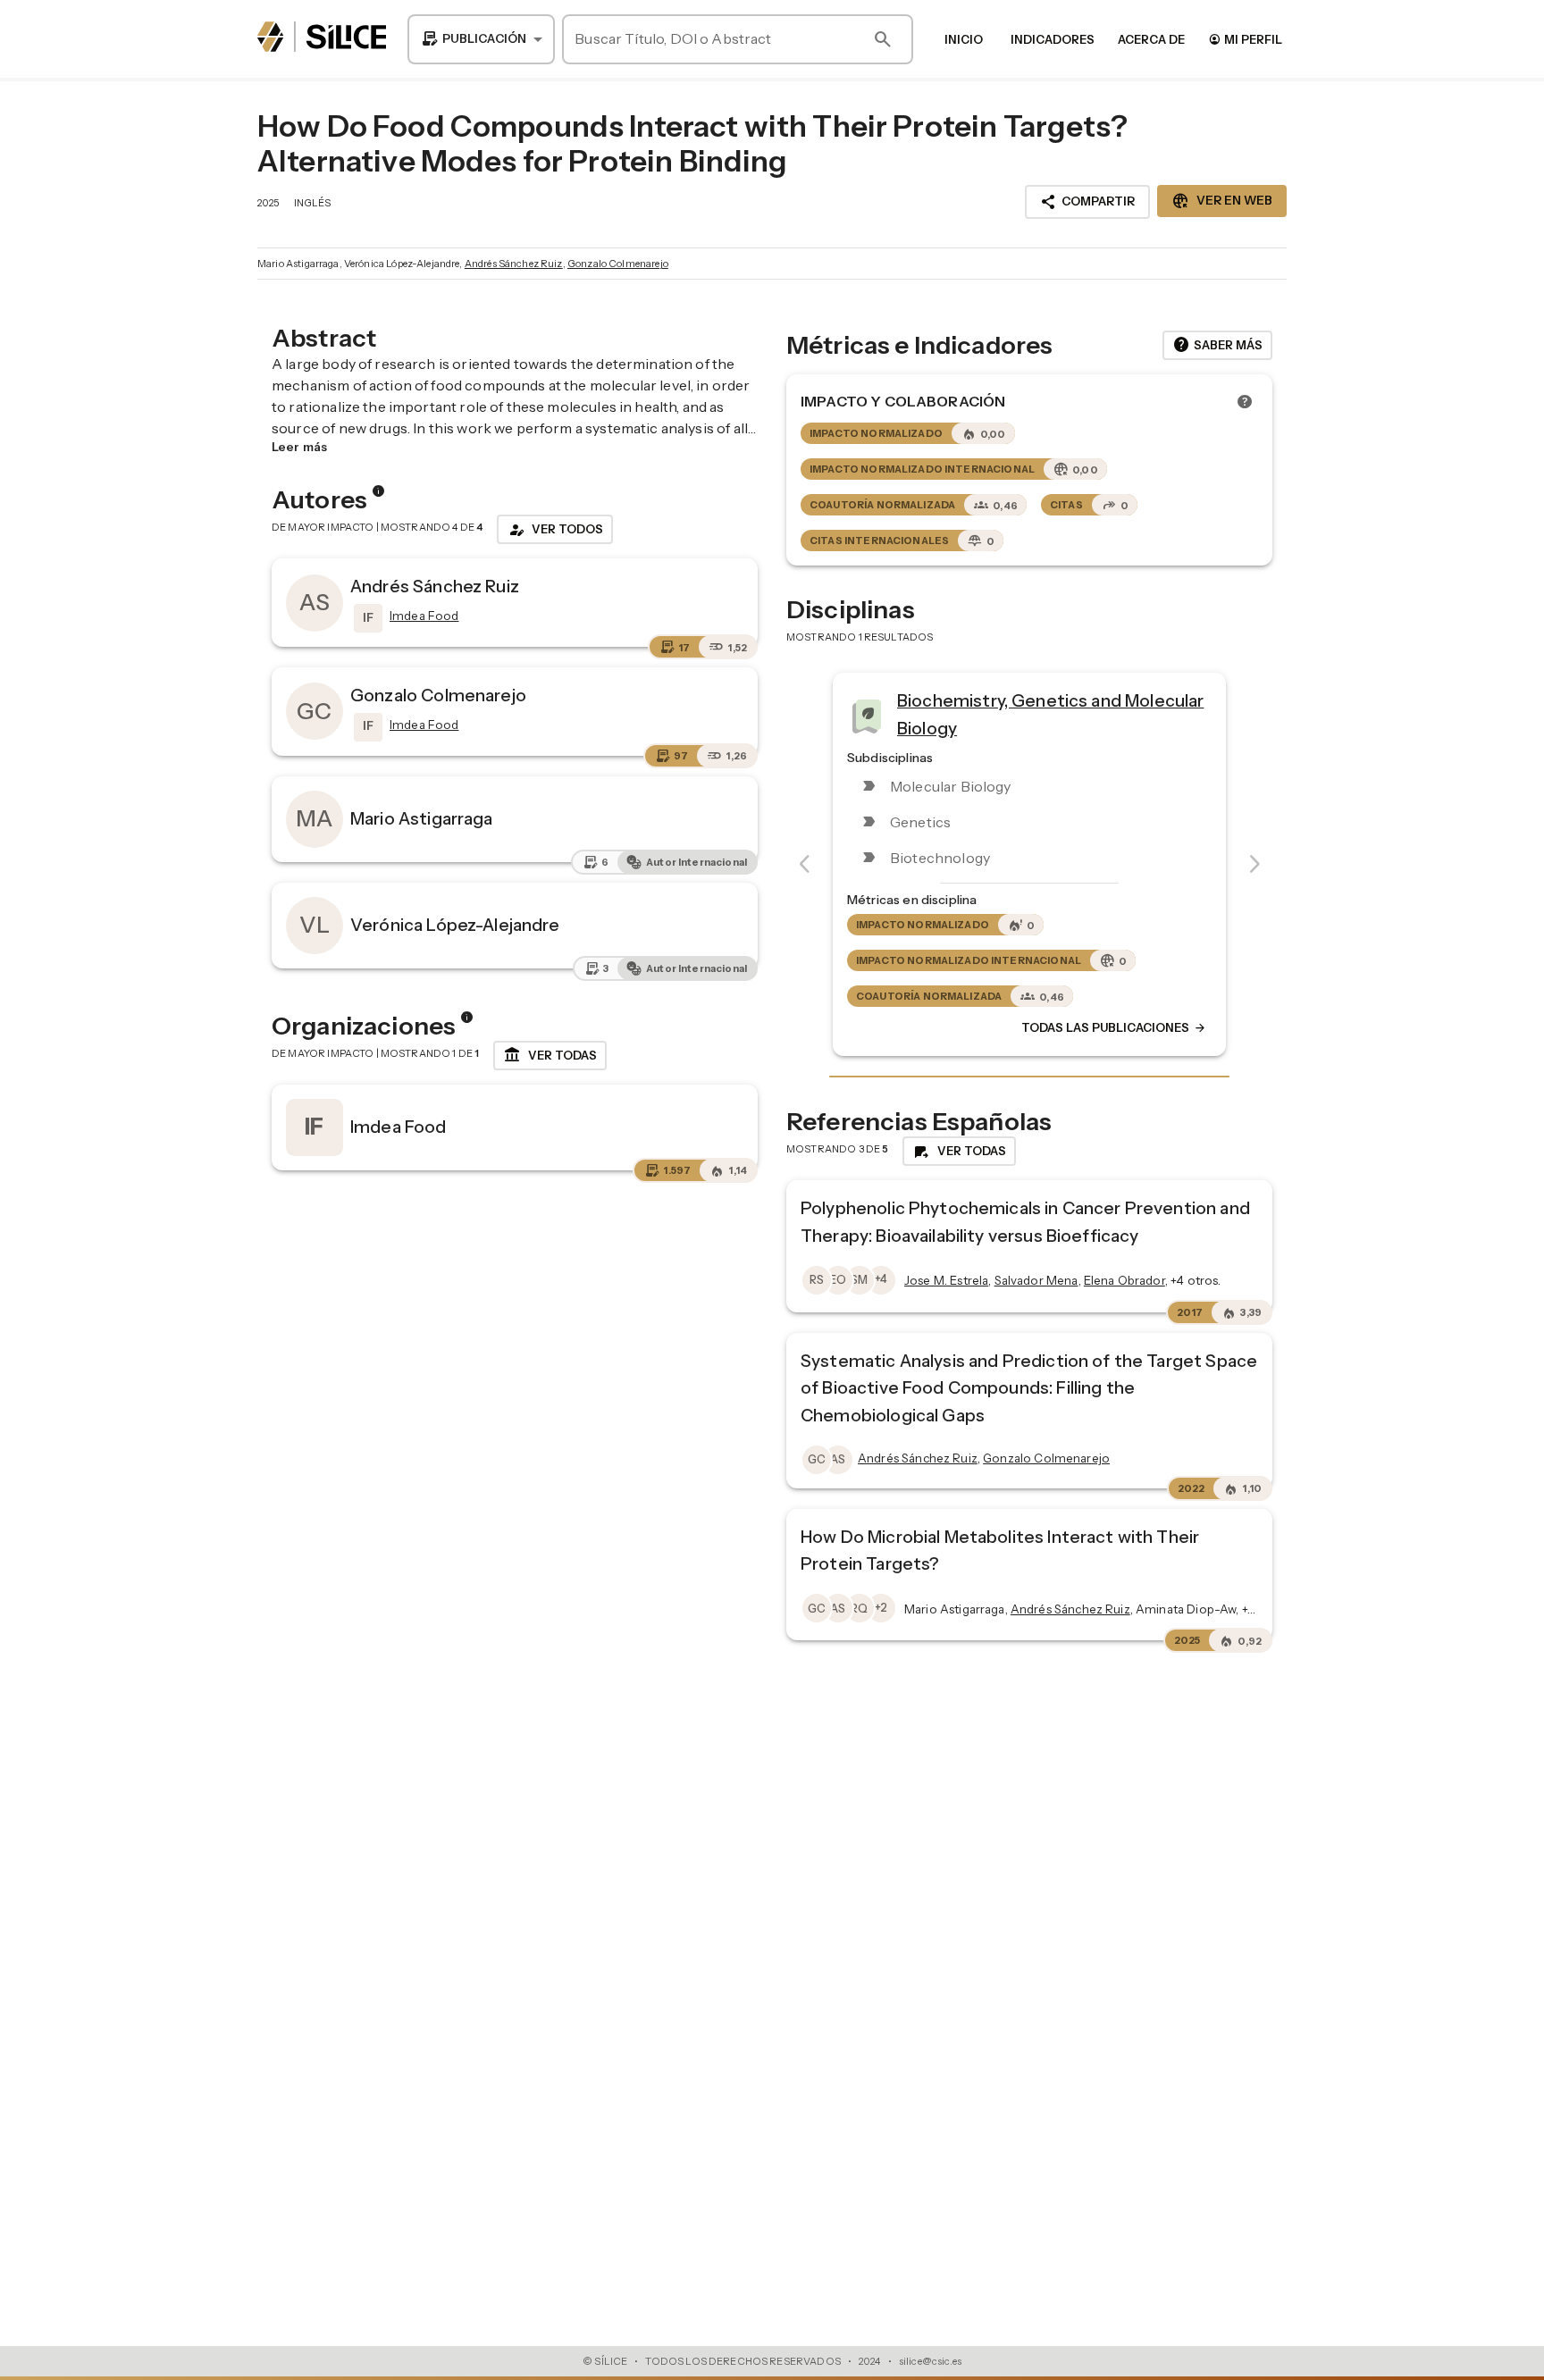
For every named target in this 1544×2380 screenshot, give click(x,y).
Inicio (964, 39)
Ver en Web (1222, 201)
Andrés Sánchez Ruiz (514, 264)
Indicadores (1053, 39)
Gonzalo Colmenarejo (618, 264)
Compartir (1087, 202)
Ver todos (555, 530)
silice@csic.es (930, 2361)
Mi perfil (1245, 39)
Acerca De (1151, 39)
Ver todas (550, 1055)
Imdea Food (399, 1127)
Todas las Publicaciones (1114, 1028)
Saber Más (1217, 345)
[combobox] (481, 39)
